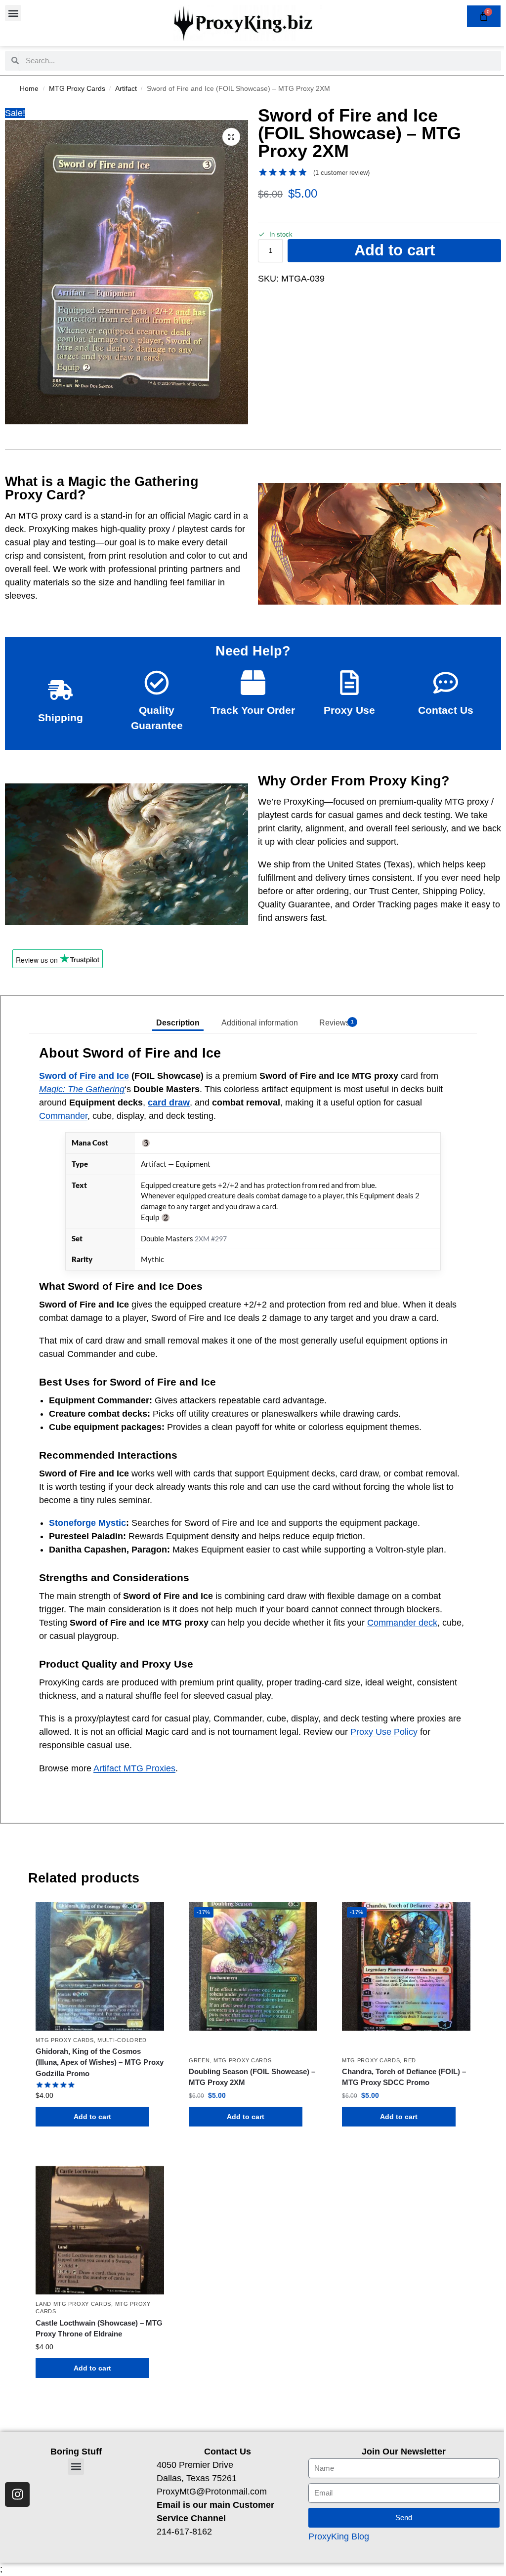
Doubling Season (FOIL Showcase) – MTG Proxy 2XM (252, 2077)
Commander (63, 1116)
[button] (13, 13)
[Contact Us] (446, 683)
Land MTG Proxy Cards (73, 2304)
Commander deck (402, 1623)
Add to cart (395, 250)
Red (410, 2060)
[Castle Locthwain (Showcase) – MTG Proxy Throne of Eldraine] (100, 2230)
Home (29, 89)
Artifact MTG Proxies (134, 1768)
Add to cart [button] (92, 2117)
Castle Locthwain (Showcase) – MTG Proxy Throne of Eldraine (99, 2329)
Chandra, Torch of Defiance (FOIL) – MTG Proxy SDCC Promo (404, 2077)
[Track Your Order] (253, 683)
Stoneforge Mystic (87, 1523)
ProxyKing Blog (339, 2536)
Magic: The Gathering (82, 1089)
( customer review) (341, 173)
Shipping (61, 717)
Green (199, 2060)
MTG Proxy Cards (77, 89)
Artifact (126, 89)
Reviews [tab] (337, 1023)
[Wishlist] (149, 1917)
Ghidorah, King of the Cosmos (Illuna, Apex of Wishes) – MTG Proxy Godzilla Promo (100, 2062)
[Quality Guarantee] (157, 683)
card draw (169, 1103)
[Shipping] (60, 690)
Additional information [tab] (260, 1023)
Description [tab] (178, 1023)
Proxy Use (349, 710)
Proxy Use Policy (384, 1732)
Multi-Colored (122, 2040)
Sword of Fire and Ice (84, 1076)
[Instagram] (17, 2494)
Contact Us (446, 710)
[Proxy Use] (349, 683)
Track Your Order (253, 710)
